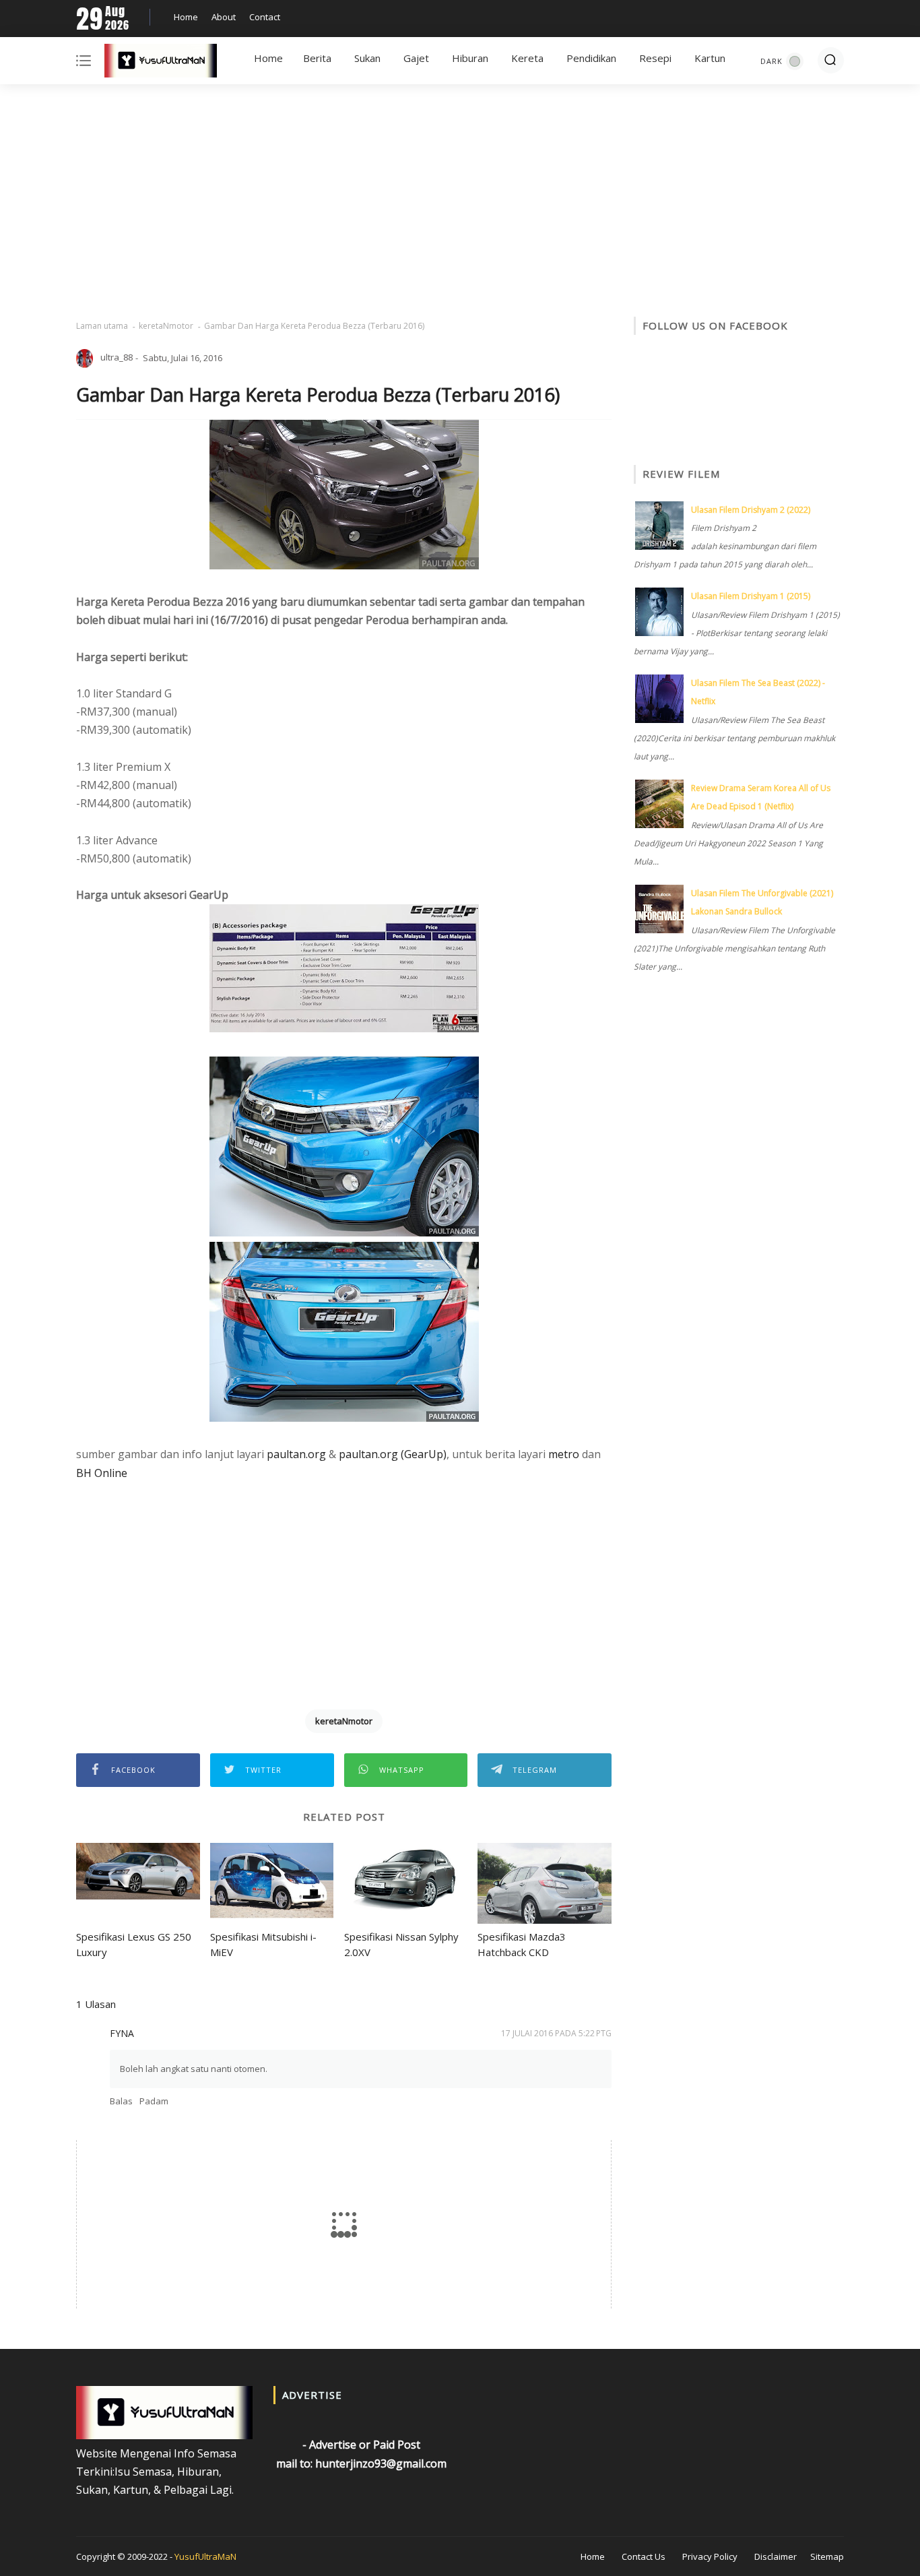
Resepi (655, 58)
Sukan (367, 58)
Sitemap (827, 2556)
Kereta (527, 58)
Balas (121, 2101)
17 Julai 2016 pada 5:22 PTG (556, 2033)
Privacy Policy (710, 2556)
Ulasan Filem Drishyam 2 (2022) (751, 510)
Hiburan (470, 58)
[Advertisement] (460, 202)
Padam (154, 2101)
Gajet (416, 58)
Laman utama (102, 326)
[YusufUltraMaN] (161, 63)
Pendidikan (591, 58)
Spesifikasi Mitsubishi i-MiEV (263, 1944)
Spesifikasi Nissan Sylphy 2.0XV (401, 1944)
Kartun (710, 58)
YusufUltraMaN (205, 2556)
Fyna (122, 2033)
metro (564, 1454)
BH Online (102, 1473)
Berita (317, 58)
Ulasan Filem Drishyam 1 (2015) (751, 596)
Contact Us (644, 2556)
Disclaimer (776, 2556)
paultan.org (296, 1454)
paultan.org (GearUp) (393, 1454)
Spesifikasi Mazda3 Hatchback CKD (522, 1944)
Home (186, 17)
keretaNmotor (166, 326)
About (224, 17)
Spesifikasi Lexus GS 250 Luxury (134, 1944)
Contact (265, 17)
